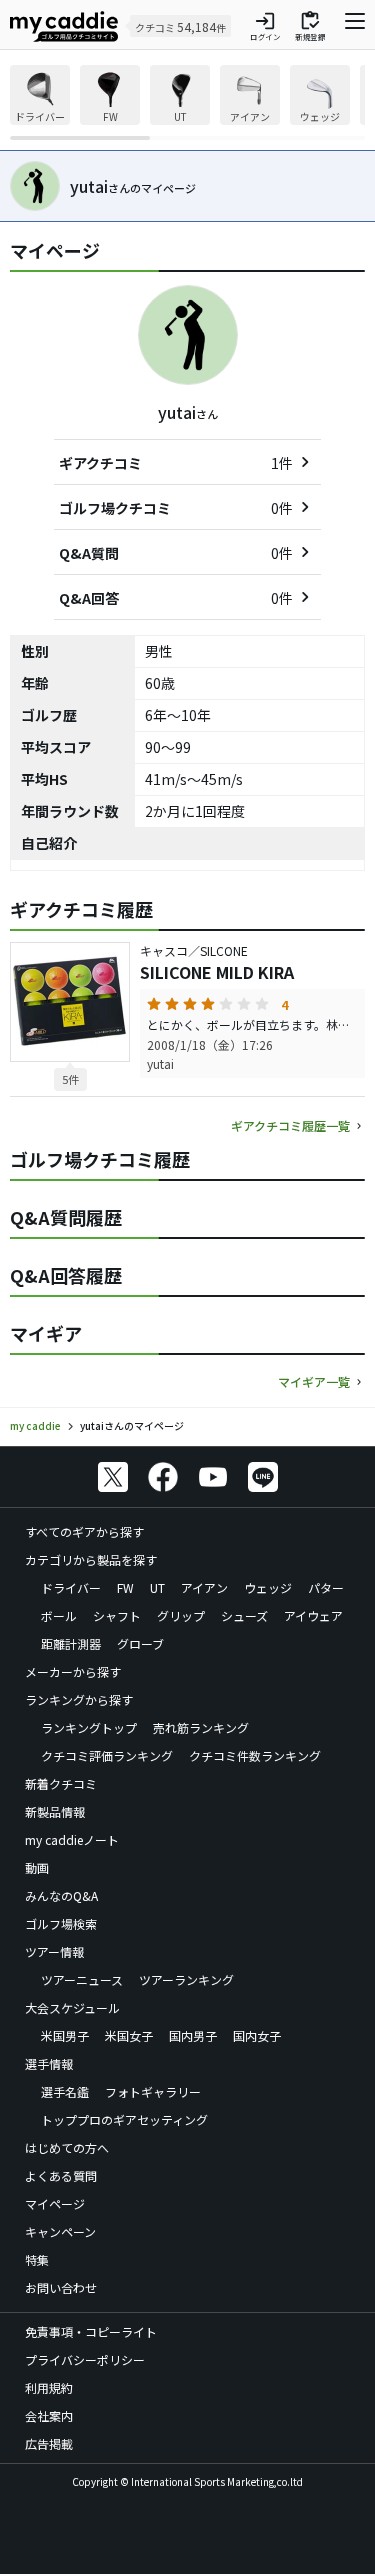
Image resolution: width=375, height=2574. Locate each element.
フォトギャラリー (153, 2091)
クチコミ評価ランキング (107, 1755)
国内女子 (257, 2035)
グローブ (140, 1643)
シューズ (244, 1615)
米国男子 (65, 2035)
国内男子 (193, 2035)
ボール (59, 1615)
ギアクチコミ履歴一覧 (290, 1125)
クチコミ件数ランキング (255, 1755)
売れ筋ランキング (201, 1727)
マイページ (55, 2203)
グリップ (181, 1615)
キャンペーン (60, 2231)
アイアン (204, 1587)
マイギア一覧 (314, 1381)
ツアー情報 (54, 1951)
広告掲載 (49, 2443)
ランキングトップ (89, 1727)
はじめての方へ (67, 2147)
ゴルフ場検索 (61, 1923)
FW (125, 1587)
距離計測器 (71, 1643)
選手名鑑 (65, 2091)
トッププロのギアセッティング (124, 2119)
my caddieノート (72, 1839)
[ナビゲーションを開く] (355, 26)
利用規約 (49, 2387)
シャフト (117, 1615)
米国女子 (129, 2035)
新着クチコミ (61, 1783)
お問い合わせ (61, 2287)
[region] (187, 102)
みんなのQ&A (61, 1895)
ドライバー (71, 1587)
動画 (37, 1867)
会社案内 (49, 2415)
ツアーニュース (82, 1979)
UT (157, 1587)
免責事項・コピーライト (91, 2331)
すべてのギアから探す (84, 1531)
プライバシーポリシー (85, 2359)
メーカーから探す (73, 1671)
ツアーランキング (186, 1979)
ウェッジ (268, 1587)
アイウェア (313, 1615)
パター (326, 1587)
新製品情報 (55, 1811)
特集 (37, 2259)
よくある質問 (61, 2175)
